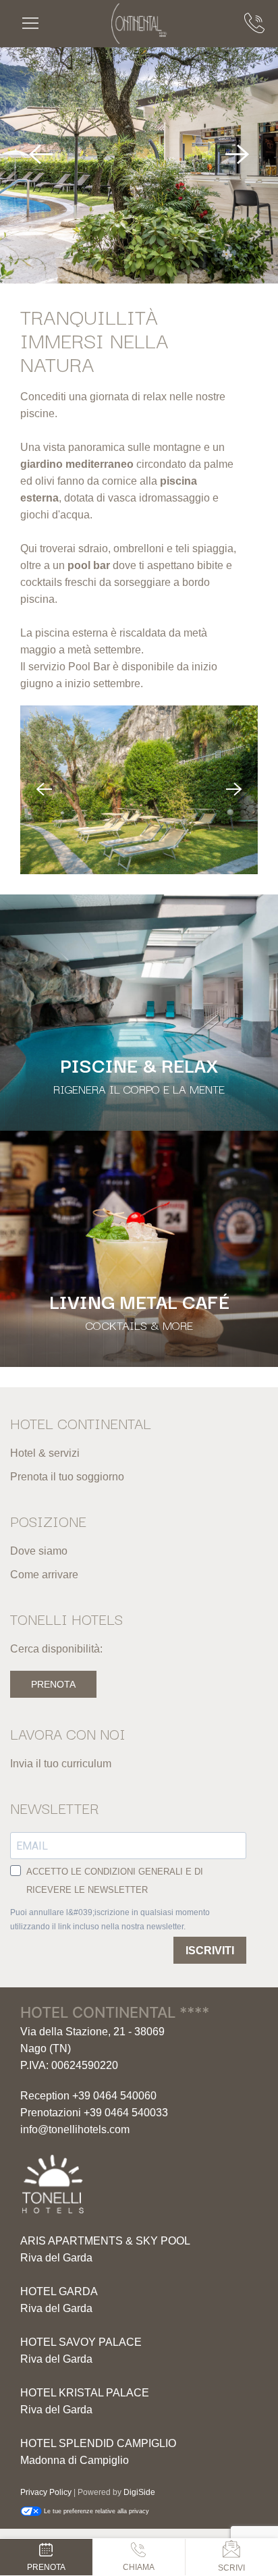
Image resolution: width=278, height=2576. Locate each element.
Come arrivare (44, 1575)
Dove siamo (39, 1551)
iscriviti (210, 1951)
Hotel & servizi (45, 1453)
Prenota (53, 1684)
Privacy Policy (46, 2492)
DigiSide (139, 2492)
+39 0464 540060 (114, 2096)
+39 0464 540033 (126, 2113)
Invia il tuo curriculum (61, 1764)
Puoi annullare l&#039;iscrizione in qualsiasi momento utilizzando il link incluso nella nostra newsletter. (110, 1919)
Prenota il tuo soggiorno (67, 1477)
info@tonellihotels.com (75, 2129)
